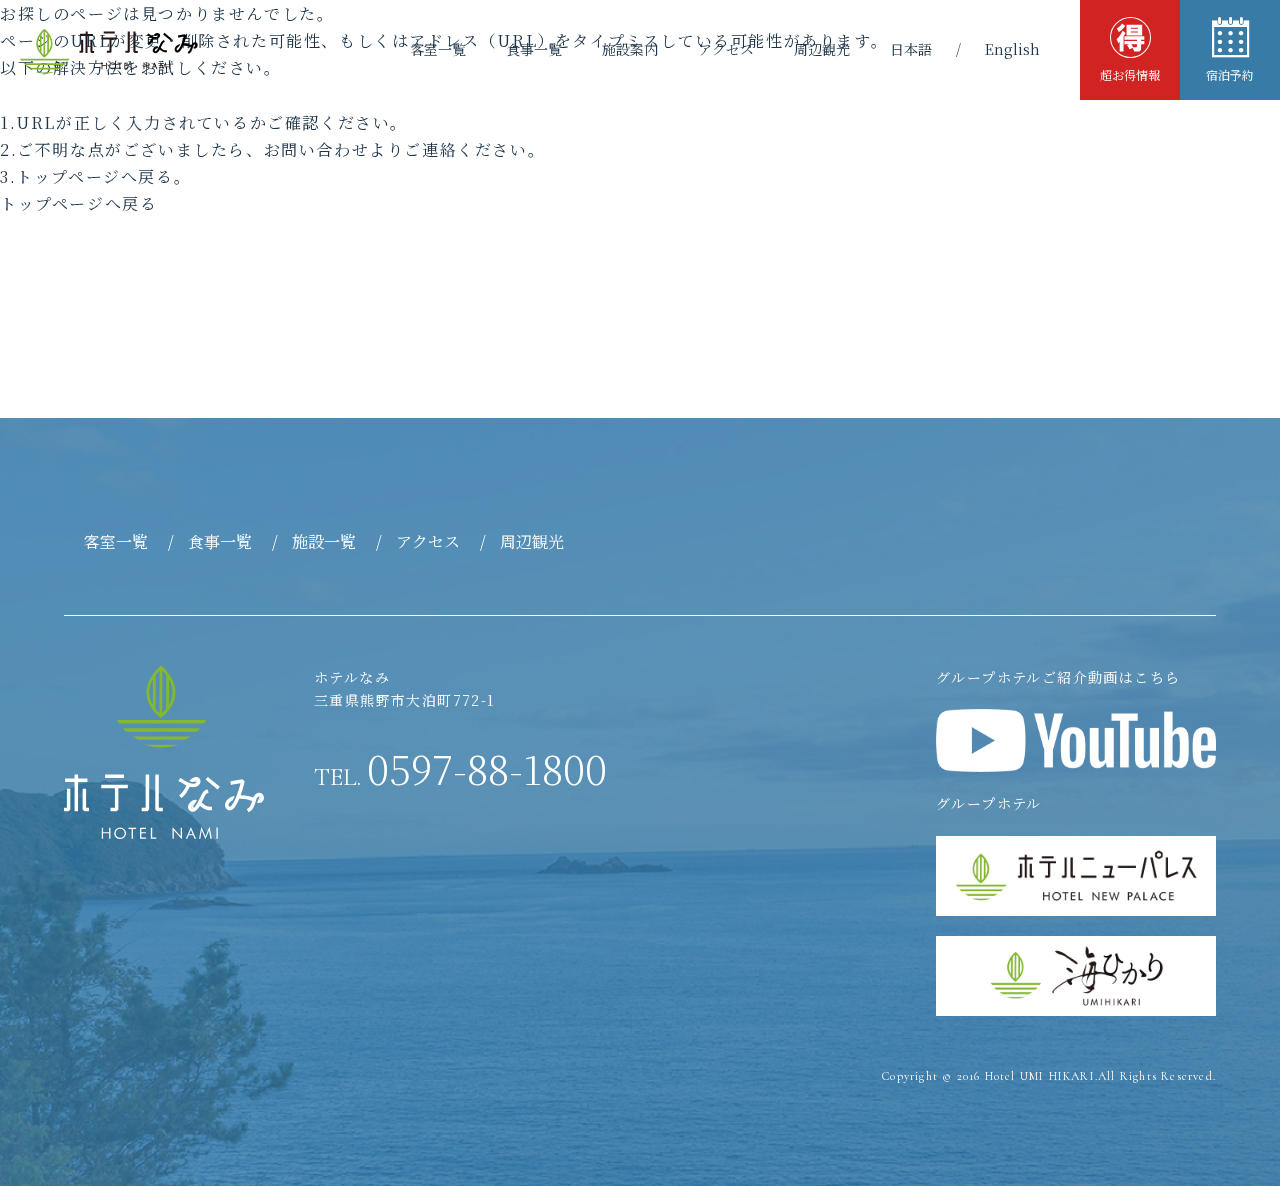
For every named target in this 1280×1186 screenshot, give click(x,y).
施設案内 (630, 49)
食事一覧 (534, 49)
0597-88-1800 (460, 768)
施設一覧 (324, 541)
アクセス (726, 49)
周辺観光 (822, 49)
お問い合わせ (317, 149)
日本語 (911, 49)
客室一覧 (438, 49)
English (1012, 49)
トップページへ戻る (78, 203)
